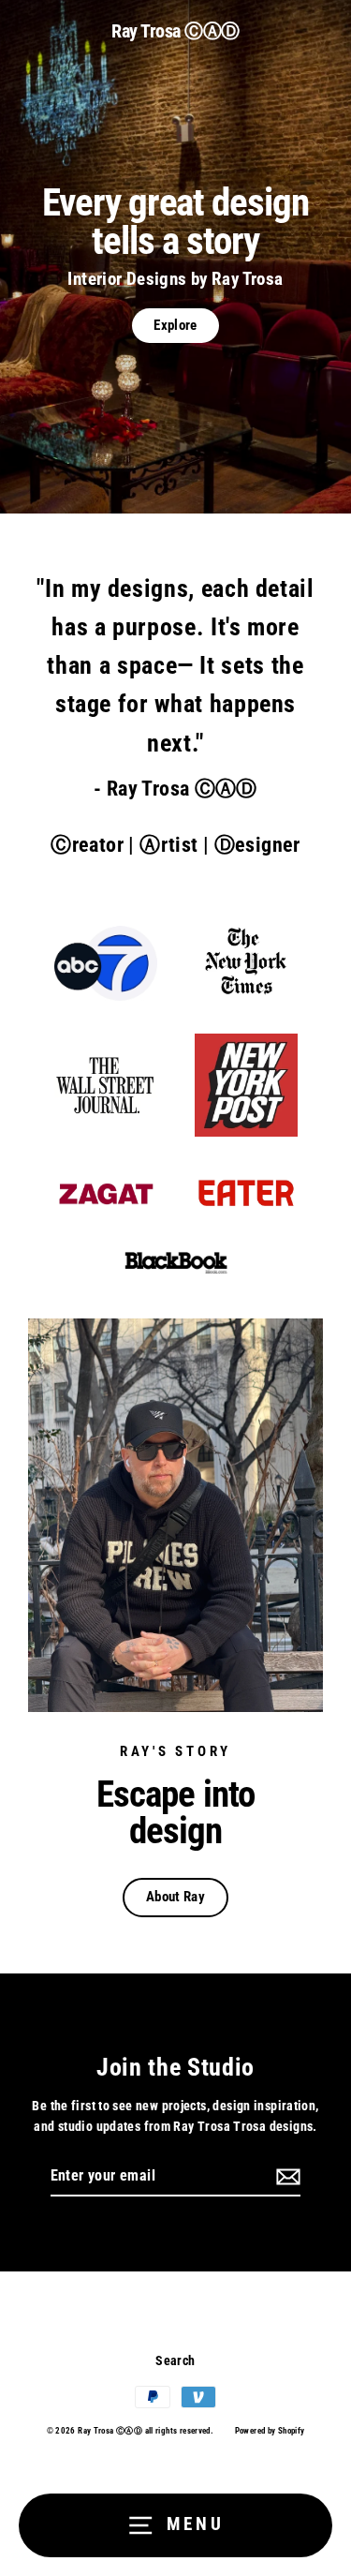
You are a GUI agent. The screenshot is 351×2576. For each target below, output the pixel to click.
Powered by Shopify (270, 2431)
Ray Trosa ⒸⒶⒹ (175, 31)
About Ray (175, 1897)
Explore (175, 325)
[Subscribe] (285, 2177)
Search (175, 2360)
